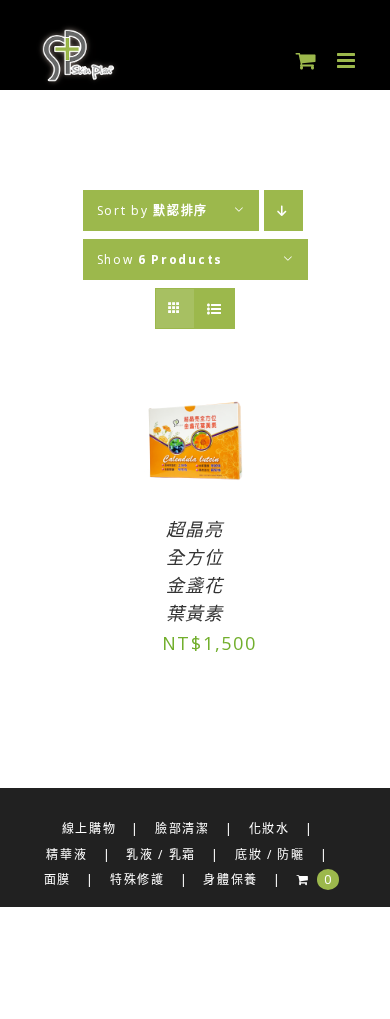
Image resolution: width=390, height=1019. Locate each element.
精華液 (66, 854)
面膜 (57, 879)
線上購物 (89, 828)
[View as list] (214, 308)
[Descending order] (283, 210)
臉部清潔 (182, 828)
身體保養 (230, 879)
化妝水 (269, 828)
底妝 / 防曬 (270, 854)
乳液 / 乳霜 (161, 854)
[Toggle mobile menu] (348, 60)
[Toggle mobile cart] (307, 60)
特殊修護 (137, 879)
